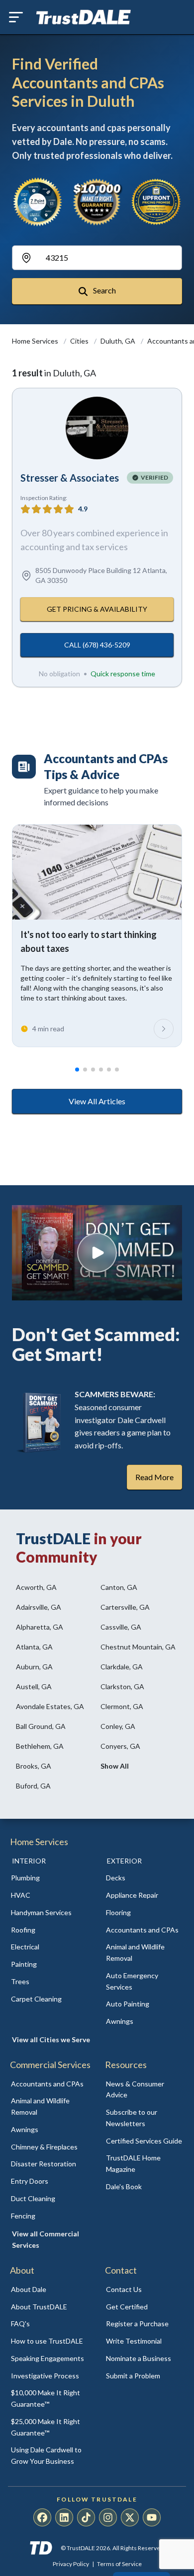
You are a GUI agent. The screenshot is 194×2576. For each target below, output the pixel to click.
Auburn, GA (34, 1667)
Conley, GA (118, 1726)
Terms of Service (119, 2564)
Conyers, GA (120, 1746)
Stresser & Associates (70, 478)
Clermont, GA (122, 1706)
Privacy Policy (71, 2564)
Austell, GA (34, 1686)
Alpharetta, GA (40, 1627)
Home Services (36, 341)
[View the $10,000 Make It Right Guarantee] (97, 202)
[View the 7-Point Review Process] (38, 202)
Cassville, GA (121, 1627)
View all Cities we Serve (51, 2039)
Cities (80, 341)
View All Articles (97, 1101)
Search (104, 290)
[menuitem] (49, 1878)
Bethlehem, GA (40, 1746)
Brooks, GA (34, 1766)
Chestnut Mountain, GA (138, 1647)
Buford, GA (33, 1786)
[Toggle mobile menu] (16, 17)
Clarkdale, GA (122, 1667)
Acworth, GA (36, 1587)
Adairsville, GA (39, 1607)
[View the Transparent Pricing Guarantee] (156, 202)
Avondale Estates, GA (50, 1706)
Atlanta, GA (34, 1647)
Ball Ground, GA (41, 1726)
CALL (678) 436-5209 (97, 645)
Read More (154, 1477)
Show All (115, 1766)
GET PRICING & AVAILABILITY (97, 609)
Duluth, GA (119, 341)
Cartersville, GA (125, 1607)
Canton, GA (119, 1587)
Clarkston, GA (122, 1686)
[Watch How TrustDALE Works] (97, 1253)
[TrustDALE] (84, 17)
